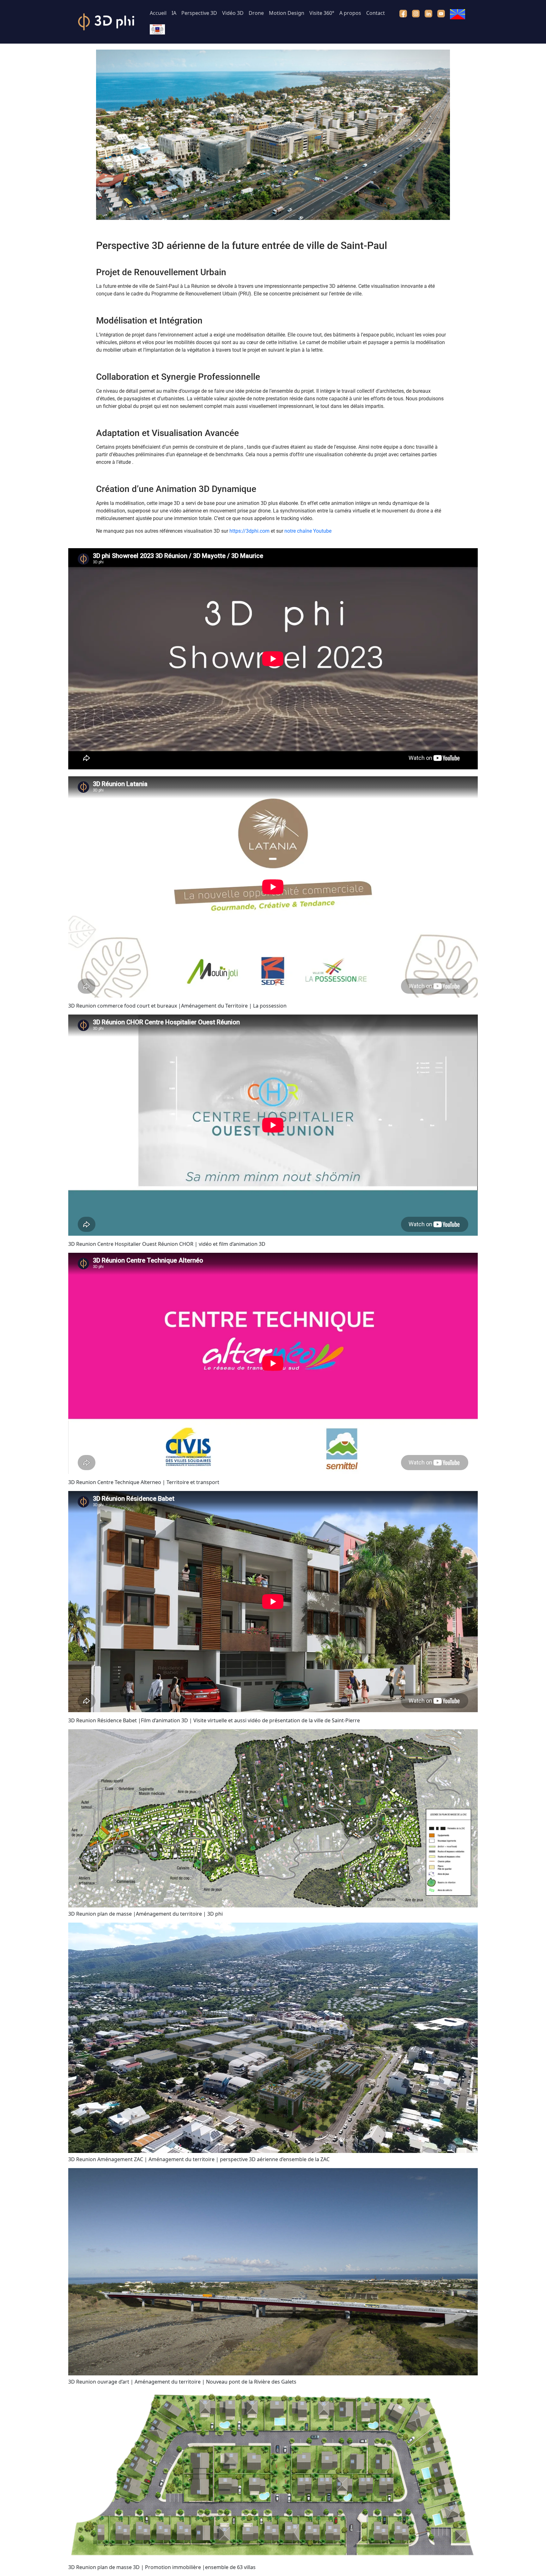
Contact (376, 13)
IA (174, 13)
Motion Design (287, 13)
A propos (350, 13)
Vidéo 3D (233, 13)
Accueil (158, 13)
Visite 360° (322, 13)
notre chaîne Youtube (308, 531)
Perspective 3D (199, 13)
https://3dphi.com (249, 531)
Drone (256, 13)
